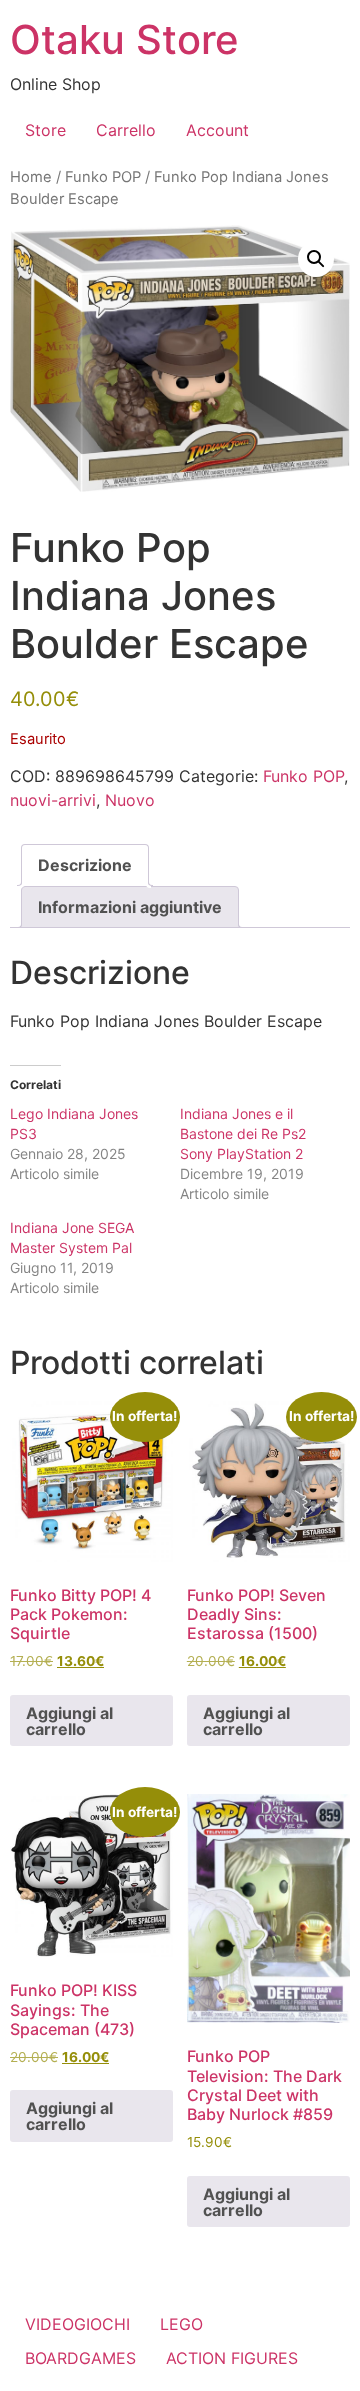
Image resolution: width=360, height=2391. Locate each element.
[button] (316, 259)
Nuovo (130, 800)
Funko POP (103, 177)
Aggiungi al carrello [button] (69, 1721)
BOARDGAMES (80, 2358)
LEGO (181, 2324)
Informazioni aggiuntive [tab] (130, 907)
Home (31, 177)
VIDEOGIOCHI (77, 2324)
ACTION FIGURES (232, 2358)
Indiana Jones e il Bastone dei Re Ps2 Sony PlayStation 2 (243, 1133)
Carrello (126, 130)
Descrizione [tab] (85, 865)
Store (45, 130)
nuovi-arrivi (53, 800)
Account (217, 130)
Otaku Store (124, 39)
